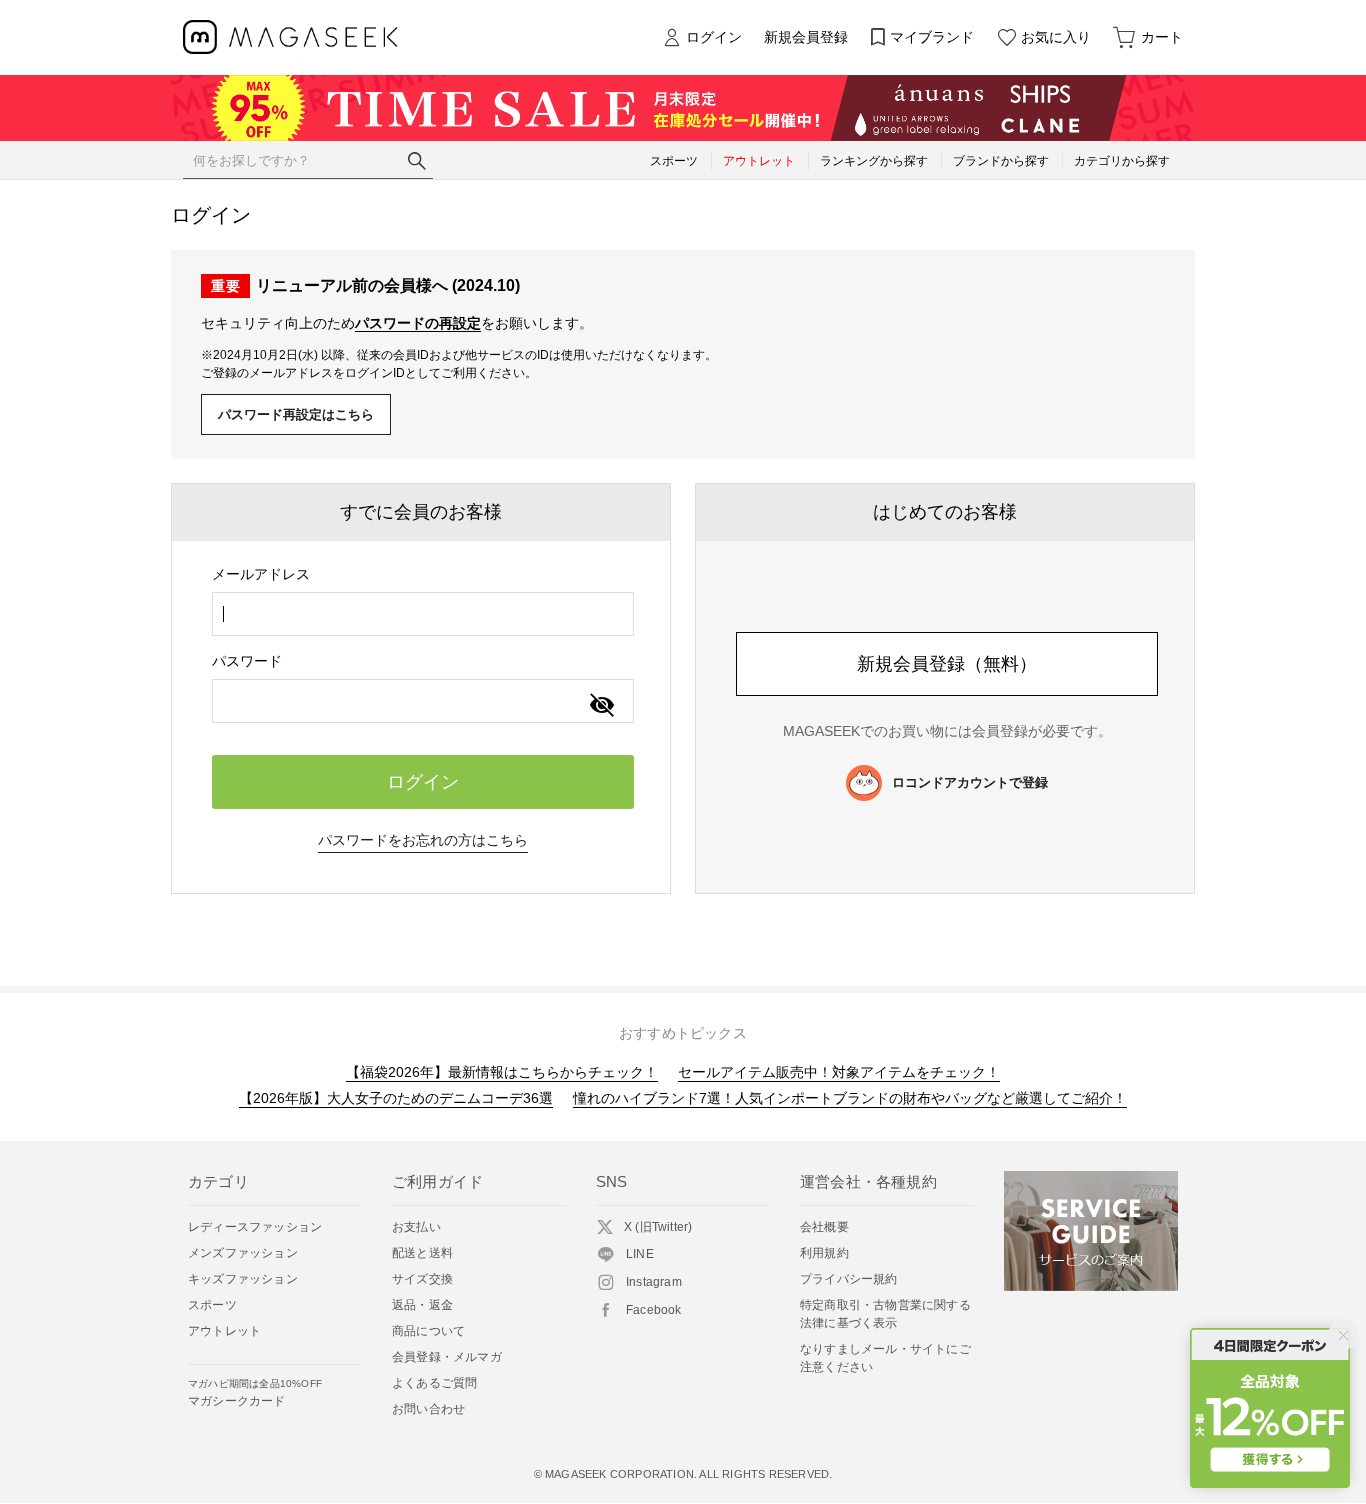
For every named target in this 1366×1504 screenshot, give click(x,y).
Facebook (654, 1310)
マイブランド (932, 37)
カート (1162, 37)
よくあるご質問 (434, 1383)
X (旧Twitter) (658, 1227)
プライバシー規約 (849, 1279)
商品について (428, 1331)
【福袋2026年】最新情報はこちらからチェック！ (502, 1072)
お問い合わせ (428, 1409)
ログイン (714, 37)
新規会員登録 (806, 37)
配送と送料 (422, 1253)
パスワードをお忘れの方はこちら (423, 840)
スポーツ (212, 1305)
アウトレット (224, 1331)
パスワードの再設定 (418, 323)
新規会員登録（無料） (947, 664)
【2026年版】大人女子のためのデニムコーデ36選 (396, 1098)
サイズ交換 (422, 1279)
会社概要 (824, 1227)
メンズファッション (243, 1253)
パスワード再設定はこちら (296, 414)
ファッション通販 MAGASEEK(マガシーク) (290, 37)
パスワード (247, 661)
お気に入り (1056, 37)
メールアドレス (261, 574)
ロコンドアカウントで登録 (970, 782)
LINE (640, 1254)
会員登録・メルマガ (447, 1357)
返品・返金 (422, 1305)
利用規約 (824, 1253)
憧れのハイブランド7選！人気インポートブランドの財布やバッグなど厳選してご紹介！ (850, 1098)
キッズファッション (243, 1279)
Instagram (654, 1282)
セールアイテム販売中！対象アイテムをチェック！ (839, 1072)
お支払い (416, 1227)
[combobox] (423, 614)
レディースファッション (255, 1227)
